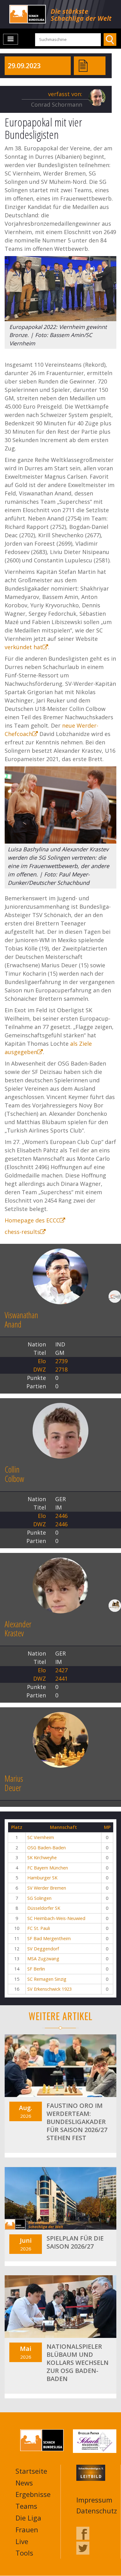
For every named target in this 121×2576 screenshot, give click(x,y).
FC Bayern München (48, 1868)
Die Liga (28, 2518)
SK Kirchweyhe (42, 1858)
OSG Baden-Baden (47, 1848)
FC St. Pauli (39, 1928)
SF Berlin (36, 1969)
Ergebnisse (33, 2494)
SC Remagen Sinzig (47, 1979)
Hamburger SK (42, 1878)
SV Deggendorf (43, 1949)
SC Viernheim (41, 1837)
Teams (26, 2506)
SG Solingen (39, 1898)
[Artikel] (83, 65)
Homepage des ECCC (32, 1220)
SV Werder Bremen (47, 1888)
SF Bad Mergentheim (49, 1938)
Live (22, 2541)
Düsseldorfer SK (44, 1908)
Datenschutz (97, 2511)
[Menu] (11, 39)
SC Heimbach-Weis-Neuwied (56, 1918)
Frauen (27, 2529)
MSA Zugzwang (43, 1959)
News (24, 2483)
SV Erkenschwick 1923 (49, 1989)
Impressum (94, 2500)
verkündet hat (24, 647)
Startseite (31, 2471)
